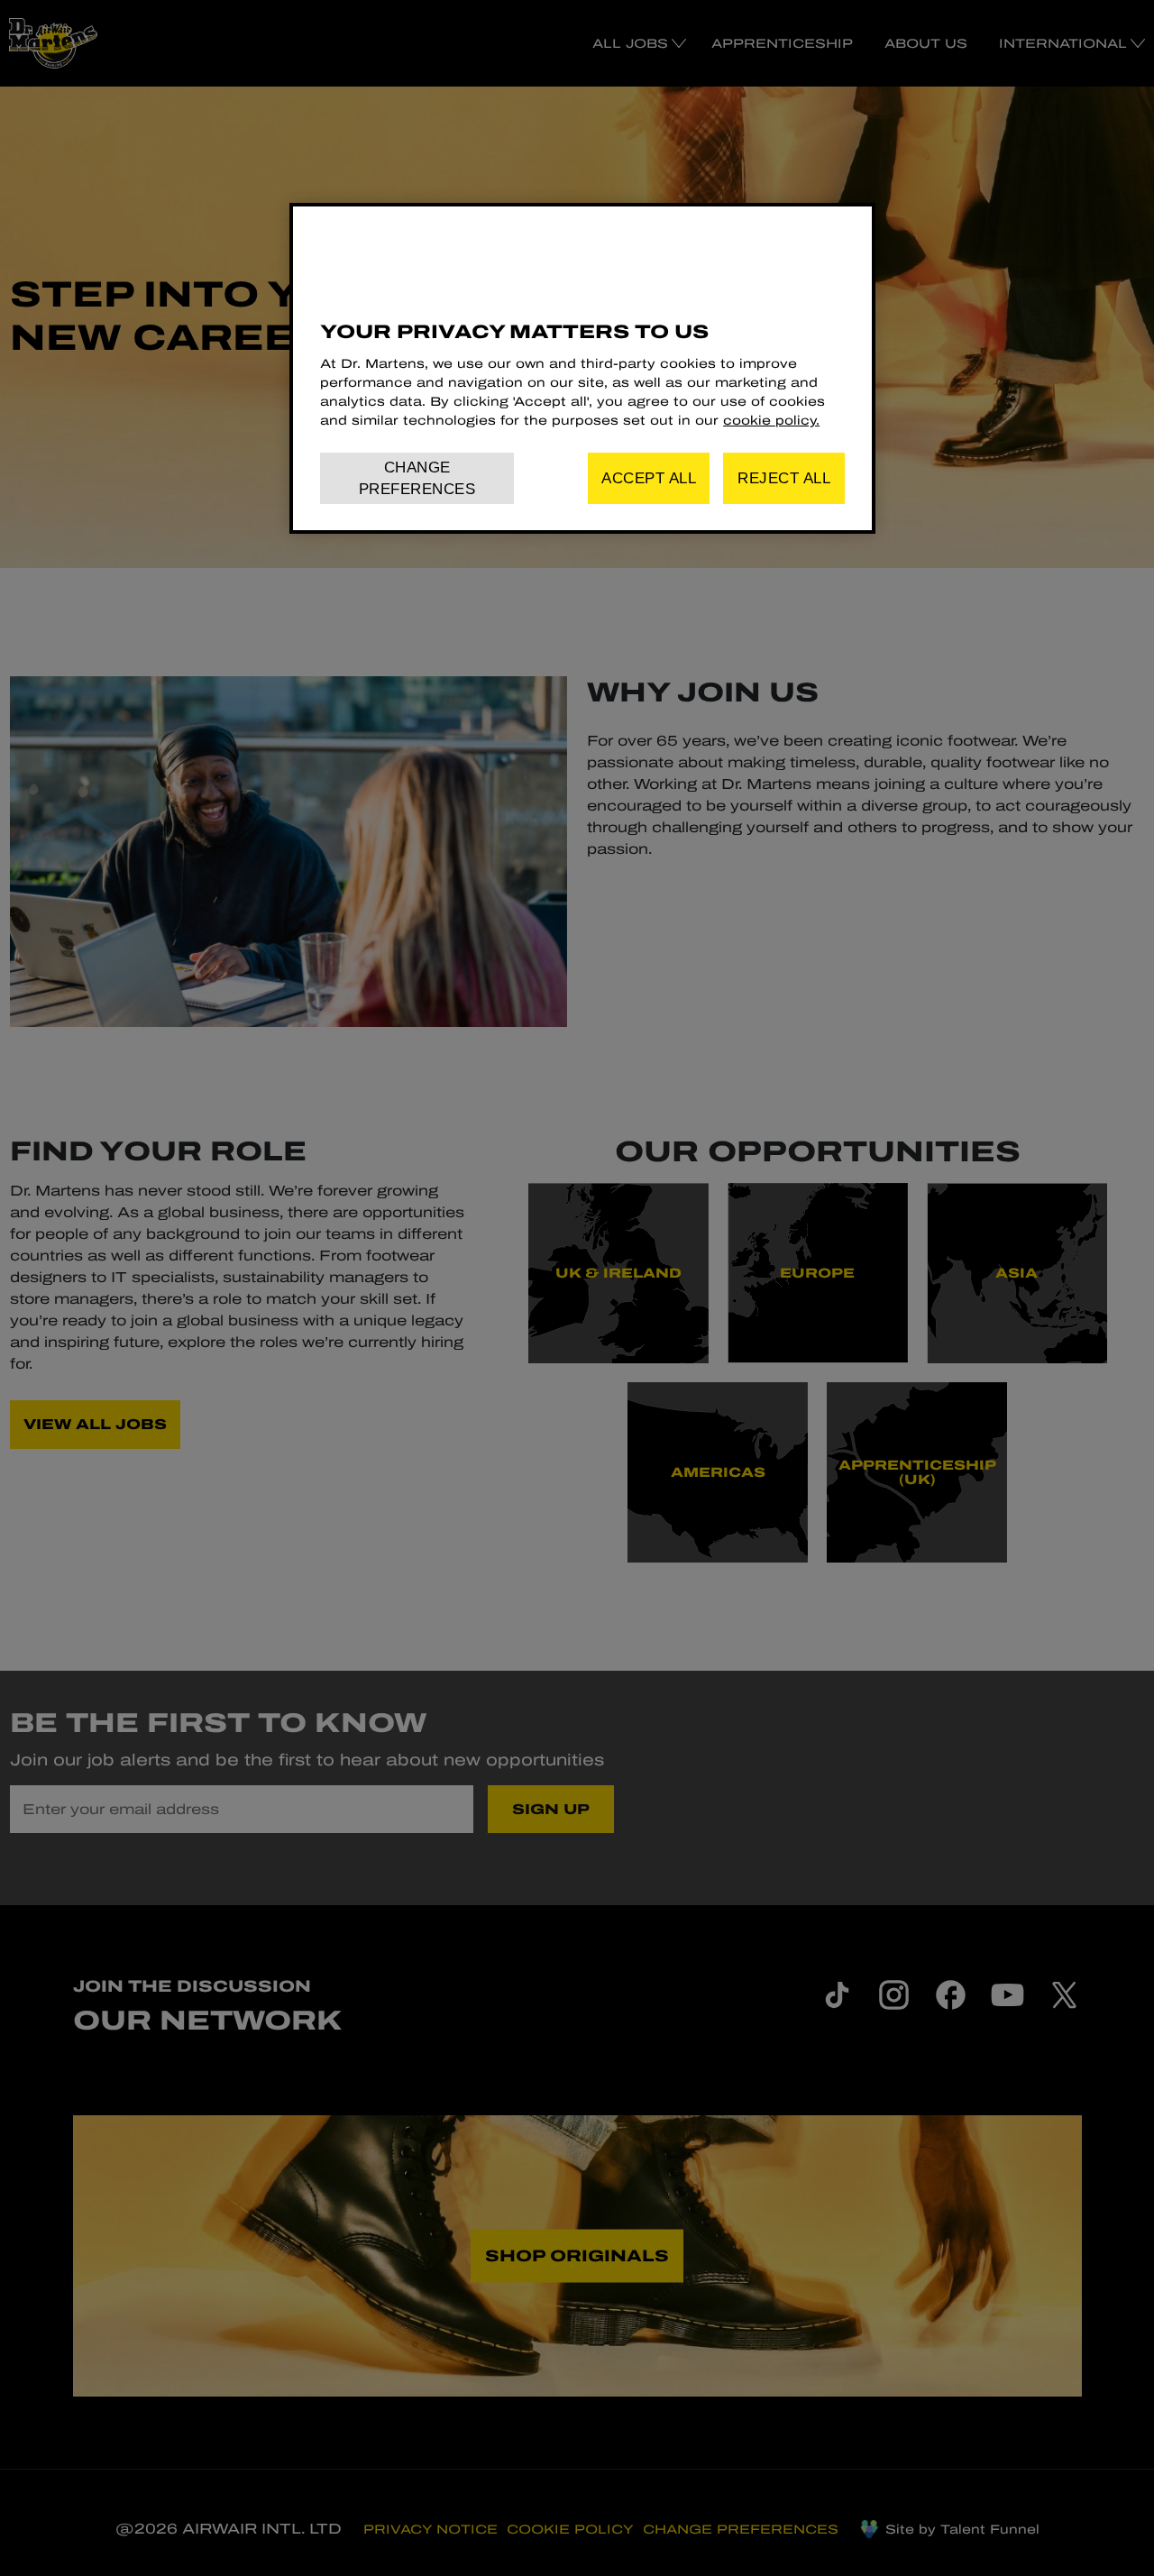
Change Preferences (417, 478)
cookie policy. (771, 421)
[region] (582, 368)
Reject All (784, 478)
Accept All (649, 478)
